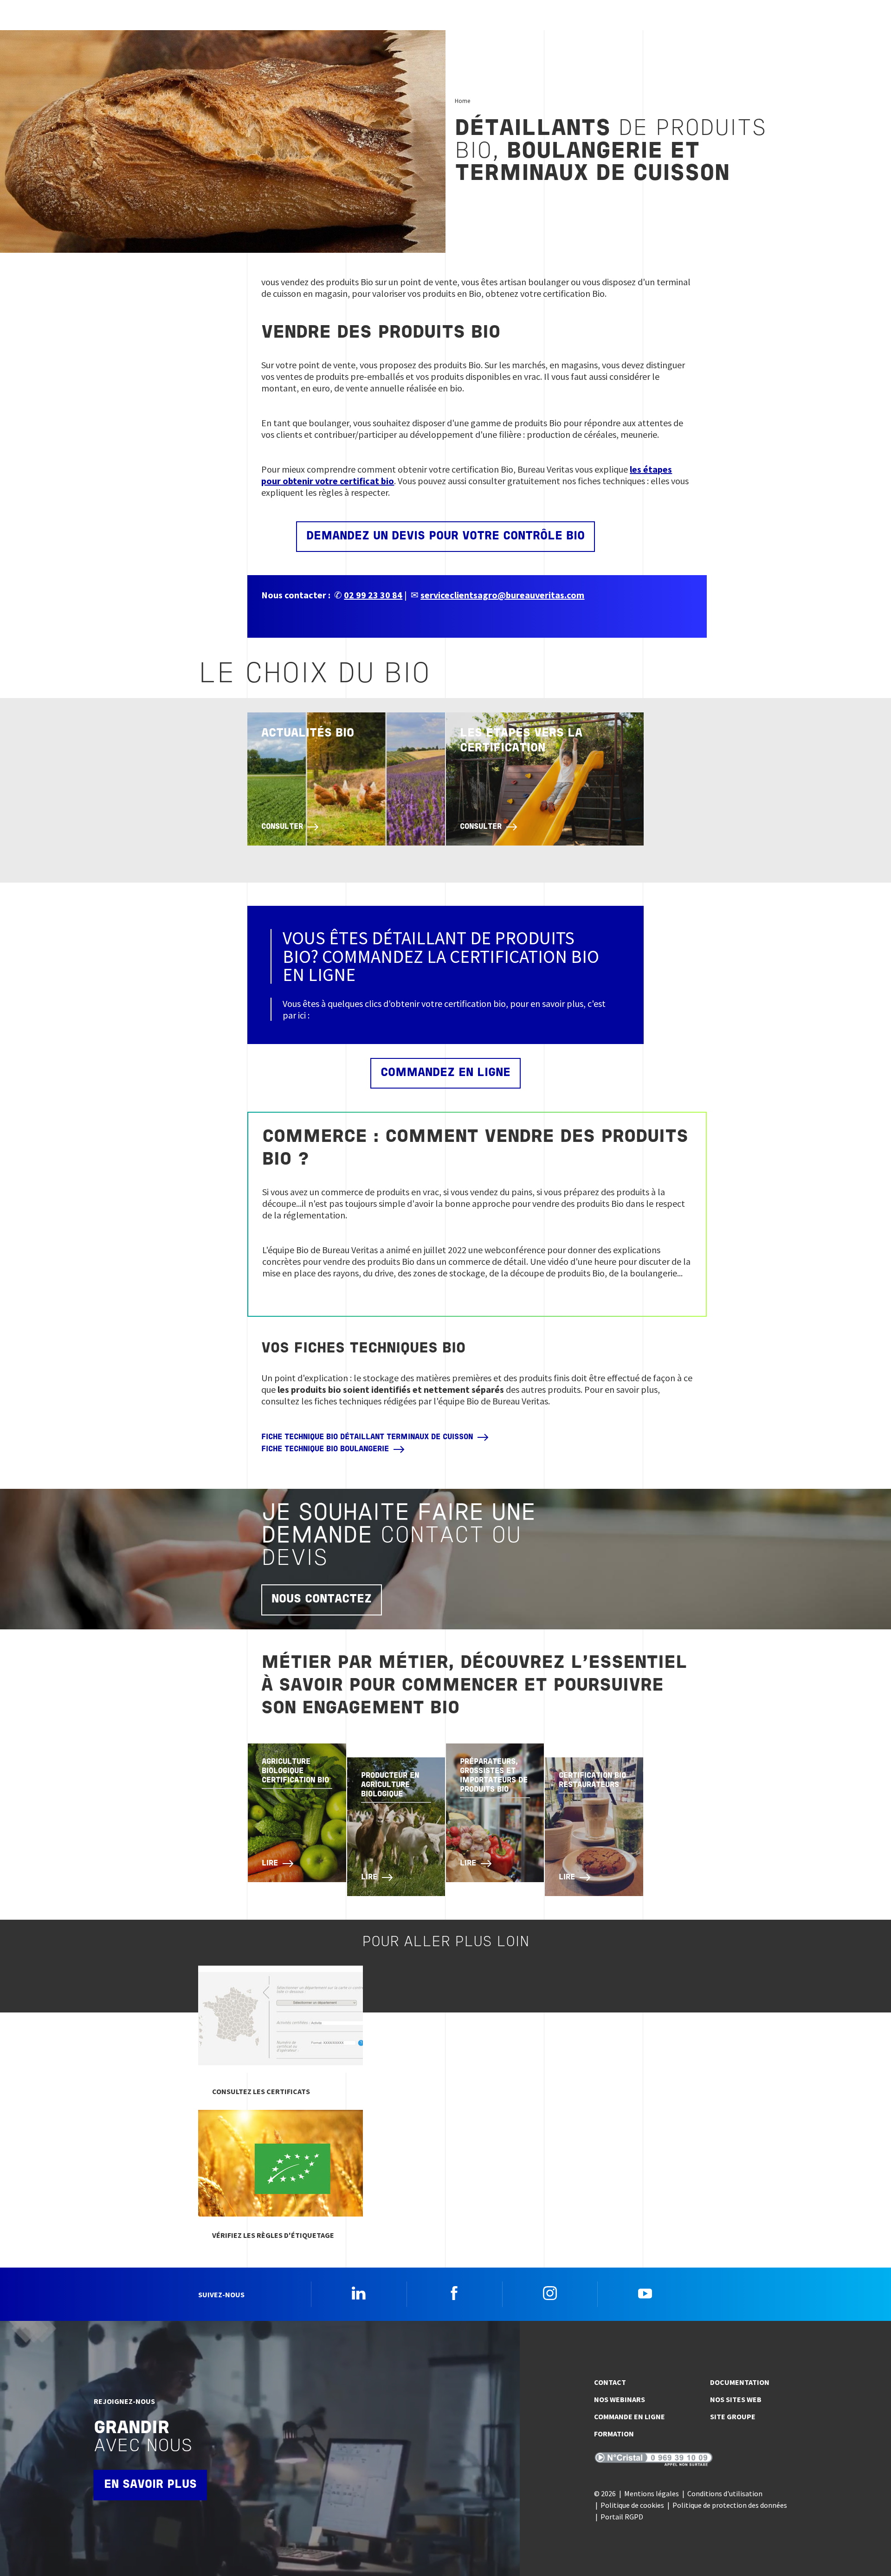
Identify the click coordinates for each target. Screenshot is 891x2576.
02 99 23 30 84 (373, 595)
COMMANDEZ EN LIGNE (445, 1073)
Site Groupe (733, 2416)
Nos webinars (620, 2399)
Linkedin (359, 2293)
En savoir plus (150, 2485)
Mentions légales (652, 2493)
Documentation (740, 2382)
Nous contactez (322, 1599)
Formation (614, 2434)
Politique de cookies (632, 2505)
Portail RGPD (622, 2517)
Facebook (454, 2293)
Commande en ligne (630, 2416)
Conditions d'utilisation (725, 2493)
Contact (610, 2382)
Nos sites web (736, 2399)
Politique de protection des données (730, 2505)
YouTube (645, 2293)
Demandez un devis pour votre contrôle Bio (445, 536)
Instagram (550, 2293)
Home (462, 101)
